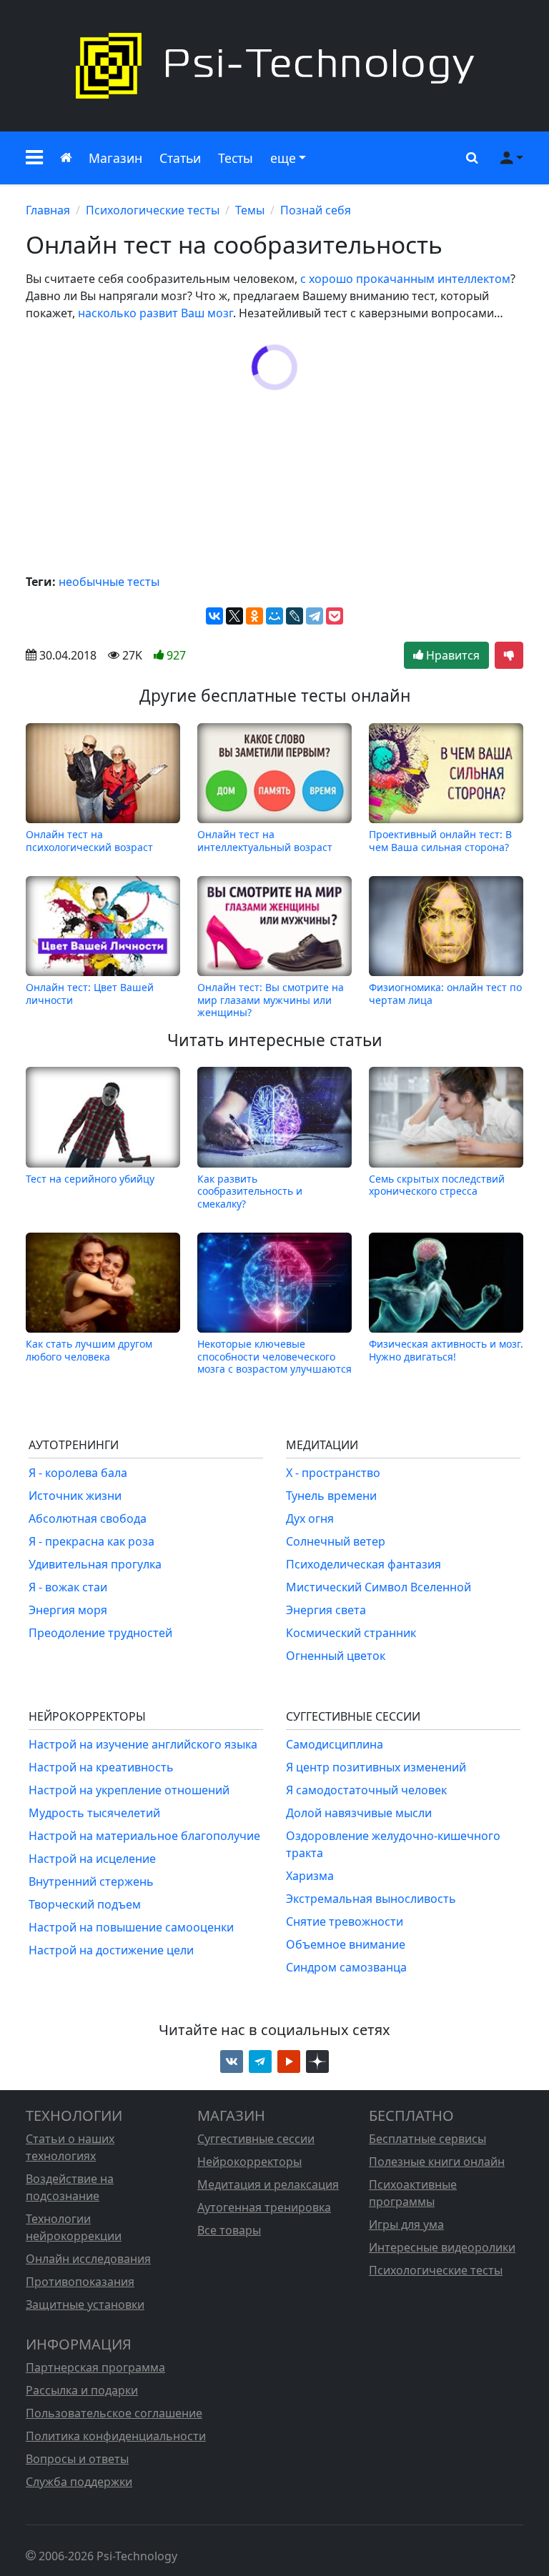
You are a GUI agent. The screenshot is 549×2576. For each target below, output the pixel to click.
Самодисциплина (335, 1744)
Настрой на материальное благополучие (144, 1836)
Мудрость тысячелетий (94, 1813)
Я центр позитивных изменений (376, 1767)
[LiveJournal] (295, 616)
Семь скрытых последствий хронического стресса (437, 1185)
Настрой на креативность (101, 1767)
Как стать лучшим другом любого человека (89, 1350)
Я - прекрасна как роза (91, 1541)
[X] (234, 616)
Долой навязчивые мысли (359, 1813)
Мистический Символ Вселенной (379, 1587)
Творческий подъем (85, 1904)
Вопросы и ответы (77, 2459)
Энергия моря (68, 1610)
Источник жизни (75, 1496)
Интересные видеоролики (442, 2247)
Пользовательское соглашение (114, 2413)
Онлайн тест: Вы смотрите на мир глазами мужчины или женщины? (271, 1000)
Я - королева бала (78, 1473)
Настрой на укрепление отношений (129, 1790)
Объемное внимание (346, 1944)
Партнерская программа (95, 2367)
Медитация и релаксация (268, 2184)
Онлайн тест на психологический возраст (89, 840)
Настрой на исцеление (92, 1859)
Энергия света (326, 1610)
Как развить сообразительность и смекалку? (250, 1191)
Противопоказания (80, 2282)
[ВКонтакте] (214, 616)
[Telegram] (315, 616)
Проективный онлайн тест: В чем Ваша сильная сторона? (440, 840)
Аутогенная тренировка (264, 2207)
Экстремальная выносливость (371, 1899)
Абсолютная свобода (88, 1518)
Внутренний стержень (91, 1881)
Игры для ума (406, 2224)
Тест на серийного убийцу (90, 1179)
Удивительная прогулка (95, 1564)
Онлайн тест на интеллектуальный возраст (265, 840)
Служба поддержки (79, 2482)
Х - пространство (333, 1473)
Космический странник (351, 1633)
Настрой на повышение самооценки (131, 1927)
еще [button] (283, 158)
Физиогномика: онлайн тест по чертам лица (445, 994)
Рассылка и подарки (82, 2390)
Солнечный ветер (336, 1541)
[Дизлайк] (509, 655)
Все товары (229, 2230)
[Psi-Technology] (274, 66)
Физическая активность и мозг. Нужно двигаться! (446, 1350)
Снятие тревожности (345, 1921)
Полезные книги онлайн (437, 2162)
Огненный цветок (336, 1656)
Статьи (180, 158)
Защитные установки (85, 2304)
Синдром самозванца (346, 1967)
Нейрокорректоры (249, 2162)
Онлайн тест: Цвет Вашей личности (90, 994)
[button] (34, 158)
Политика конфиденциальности (116, 2436)
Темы (250, 210)
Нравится (451, 655)
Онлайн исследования (88, 2259)
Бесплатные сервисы (427, 2139)
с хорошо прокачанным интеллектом (405, 279)
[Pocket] (335, 616)
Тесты (236, 158)
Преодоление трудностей (100, 1633)
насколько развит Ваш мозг (155, 313)
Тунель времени (331, 1496)
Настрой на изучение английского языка (143, 1744)
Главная (48, 210)
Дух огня (310, 1518)
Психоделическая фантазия (363, 1564)
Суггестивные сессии (256, 2139)
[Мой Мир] (274, 616)
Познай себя (316, 210)
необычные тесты (109, 582)
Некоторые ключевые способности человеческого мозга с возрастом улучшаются (274, 1356)
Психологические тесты (153, 210)
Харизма (310, 1876)
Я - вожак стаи (68, 1587)
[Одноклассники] (254, 616)
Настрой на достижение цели (111, 1950)
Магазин (115, 158)
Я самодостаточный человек (366, 1790)
